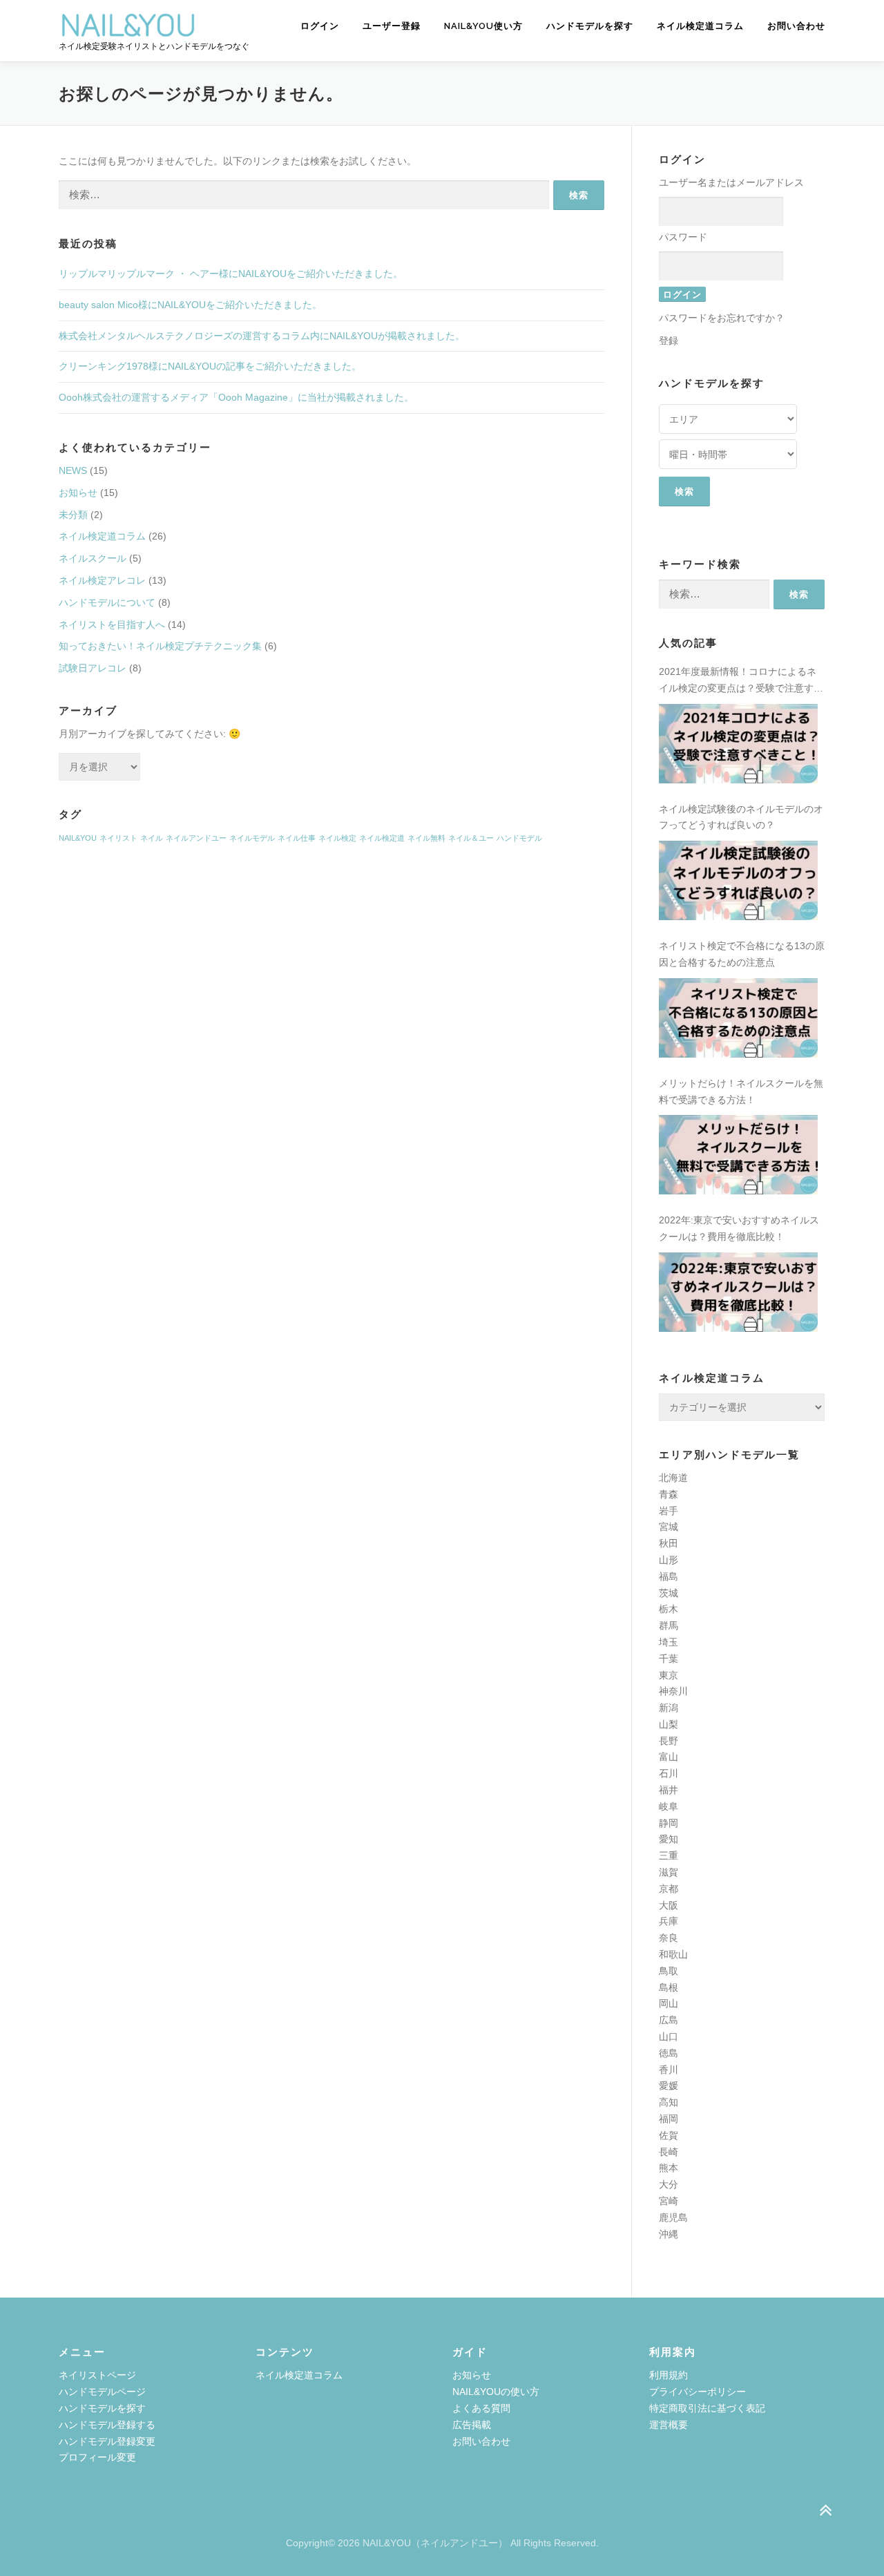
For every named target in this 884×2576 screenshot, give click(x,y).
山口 (669, 2036)
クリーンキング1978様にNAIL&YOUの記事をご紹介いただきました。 (210, 366)
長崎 (669, 2152)
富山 (669, 1757)
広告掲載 (472, 2425)
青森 (669, 1494)
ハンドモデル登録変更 (107, 2441)
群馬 (669, 1625)
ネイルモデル (252, 838)
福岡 (669, 2119)
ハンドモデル (519, 838)
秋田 (669, 1543)
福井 (669, 1790)
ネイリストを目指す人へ (112, 624)
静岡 (669, 1823)
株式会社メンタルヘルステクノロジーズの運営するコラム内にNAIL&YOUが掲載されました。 (262, 336)
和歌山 (673, 1954)
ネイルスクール (93, 558)
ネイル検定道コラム (700, 26)
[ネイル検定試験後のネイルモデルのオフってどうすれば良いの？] (738, 880)
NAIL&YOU (78, 838)
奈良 (669, 1938)
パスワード (683, 237)
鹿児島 (673, 2217)
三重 (669, 1855)
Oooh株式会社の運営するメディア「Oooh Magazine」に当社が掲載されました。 (236, 397)
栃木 (669, 1609)
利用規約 (669, 2375)
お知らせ (78, 493)
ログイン (320, 26)
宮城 (669, 1527)
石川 (669, 1773)
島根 (669, 1987)
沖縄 (669, 2234)
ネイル (152, 838)
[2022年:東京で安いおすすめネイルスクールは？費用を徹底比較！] (738, 1292)
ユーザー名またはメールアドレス (731, 182)
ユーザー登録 (392, 26)
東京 (669, 1675)
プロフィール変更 (97, 2457)
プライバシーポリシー (698, 2392)
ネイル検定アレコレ (102, 580)
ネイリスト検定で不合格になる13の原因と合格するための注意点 (742, 954)
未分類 (73, 515)
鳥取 (669, 1971)
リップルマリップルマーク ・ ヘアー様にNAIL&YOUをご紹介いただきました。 (231, 274)
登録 (669, 341)
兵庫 (669, 1921)
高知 (669, 2102)
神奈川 (673, 1691)
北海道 (673, 1478)
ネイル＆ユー (471, 838)
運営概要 (669, 2425)
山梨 (669, 1724)
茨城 (669, 1593)
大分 (669, 2184)
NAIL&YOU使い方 (483, 26)
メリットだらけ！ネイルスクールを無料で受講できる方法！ (741, 1091)
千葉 (669, 1659)
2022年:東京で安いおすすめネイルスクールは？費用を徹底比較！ (739, 1228)
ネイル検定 (337, 838)
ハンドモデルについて (107, 602)
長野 (669, 1741)
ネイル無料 (426, 838)
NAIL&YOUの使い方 (496, 2392)
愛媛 (669, 2086)
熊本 (669, 2168)
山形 (669, 1560)
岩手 (669, 1511)
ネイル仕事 (297, 838)
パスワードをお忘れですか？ (722, 318)
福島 (669, 1576)
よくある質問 (481, 2408)
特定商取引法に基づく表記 (707, 2408)
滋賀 (669, 1872)
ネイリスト (118, 838)
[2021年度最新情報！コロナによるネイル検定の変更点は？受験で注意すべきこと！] (738, 744)
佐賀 (669, 2135)
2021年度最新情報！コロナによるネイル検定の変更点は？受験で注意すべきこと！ (741, 681)
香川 (669, 2070)
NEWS (73, 470)
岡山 (669, 2003)
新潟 (669, 1708)
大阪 (669, 1905)
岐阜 (669, 1806)
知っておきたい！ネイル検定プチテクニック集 (160, 646)
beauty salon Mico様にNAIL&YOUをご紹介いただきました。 (190, 305)
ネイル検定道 (382, 838)
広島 (669, 2020)
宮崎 (669, 2201)
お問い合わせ (796, 26)
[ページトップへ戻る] (826, 2511)
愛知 (669, 1839)
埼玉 (669, 1642)
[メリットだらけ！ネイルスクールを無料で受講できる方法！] (738, 1155)
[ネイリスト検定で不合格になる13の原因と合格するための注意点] (738, 1018)
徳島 (669, 2053)
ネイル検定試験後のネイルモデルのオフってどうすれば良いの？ (741, 817)
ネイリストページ (97, 2375)
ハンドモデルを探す (590, 26)
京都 (669, 1889)
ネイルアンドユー (196, 838)
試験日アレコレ (93, 668)
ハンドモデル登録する (107, 2425)
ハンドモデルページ (102, 2392)
